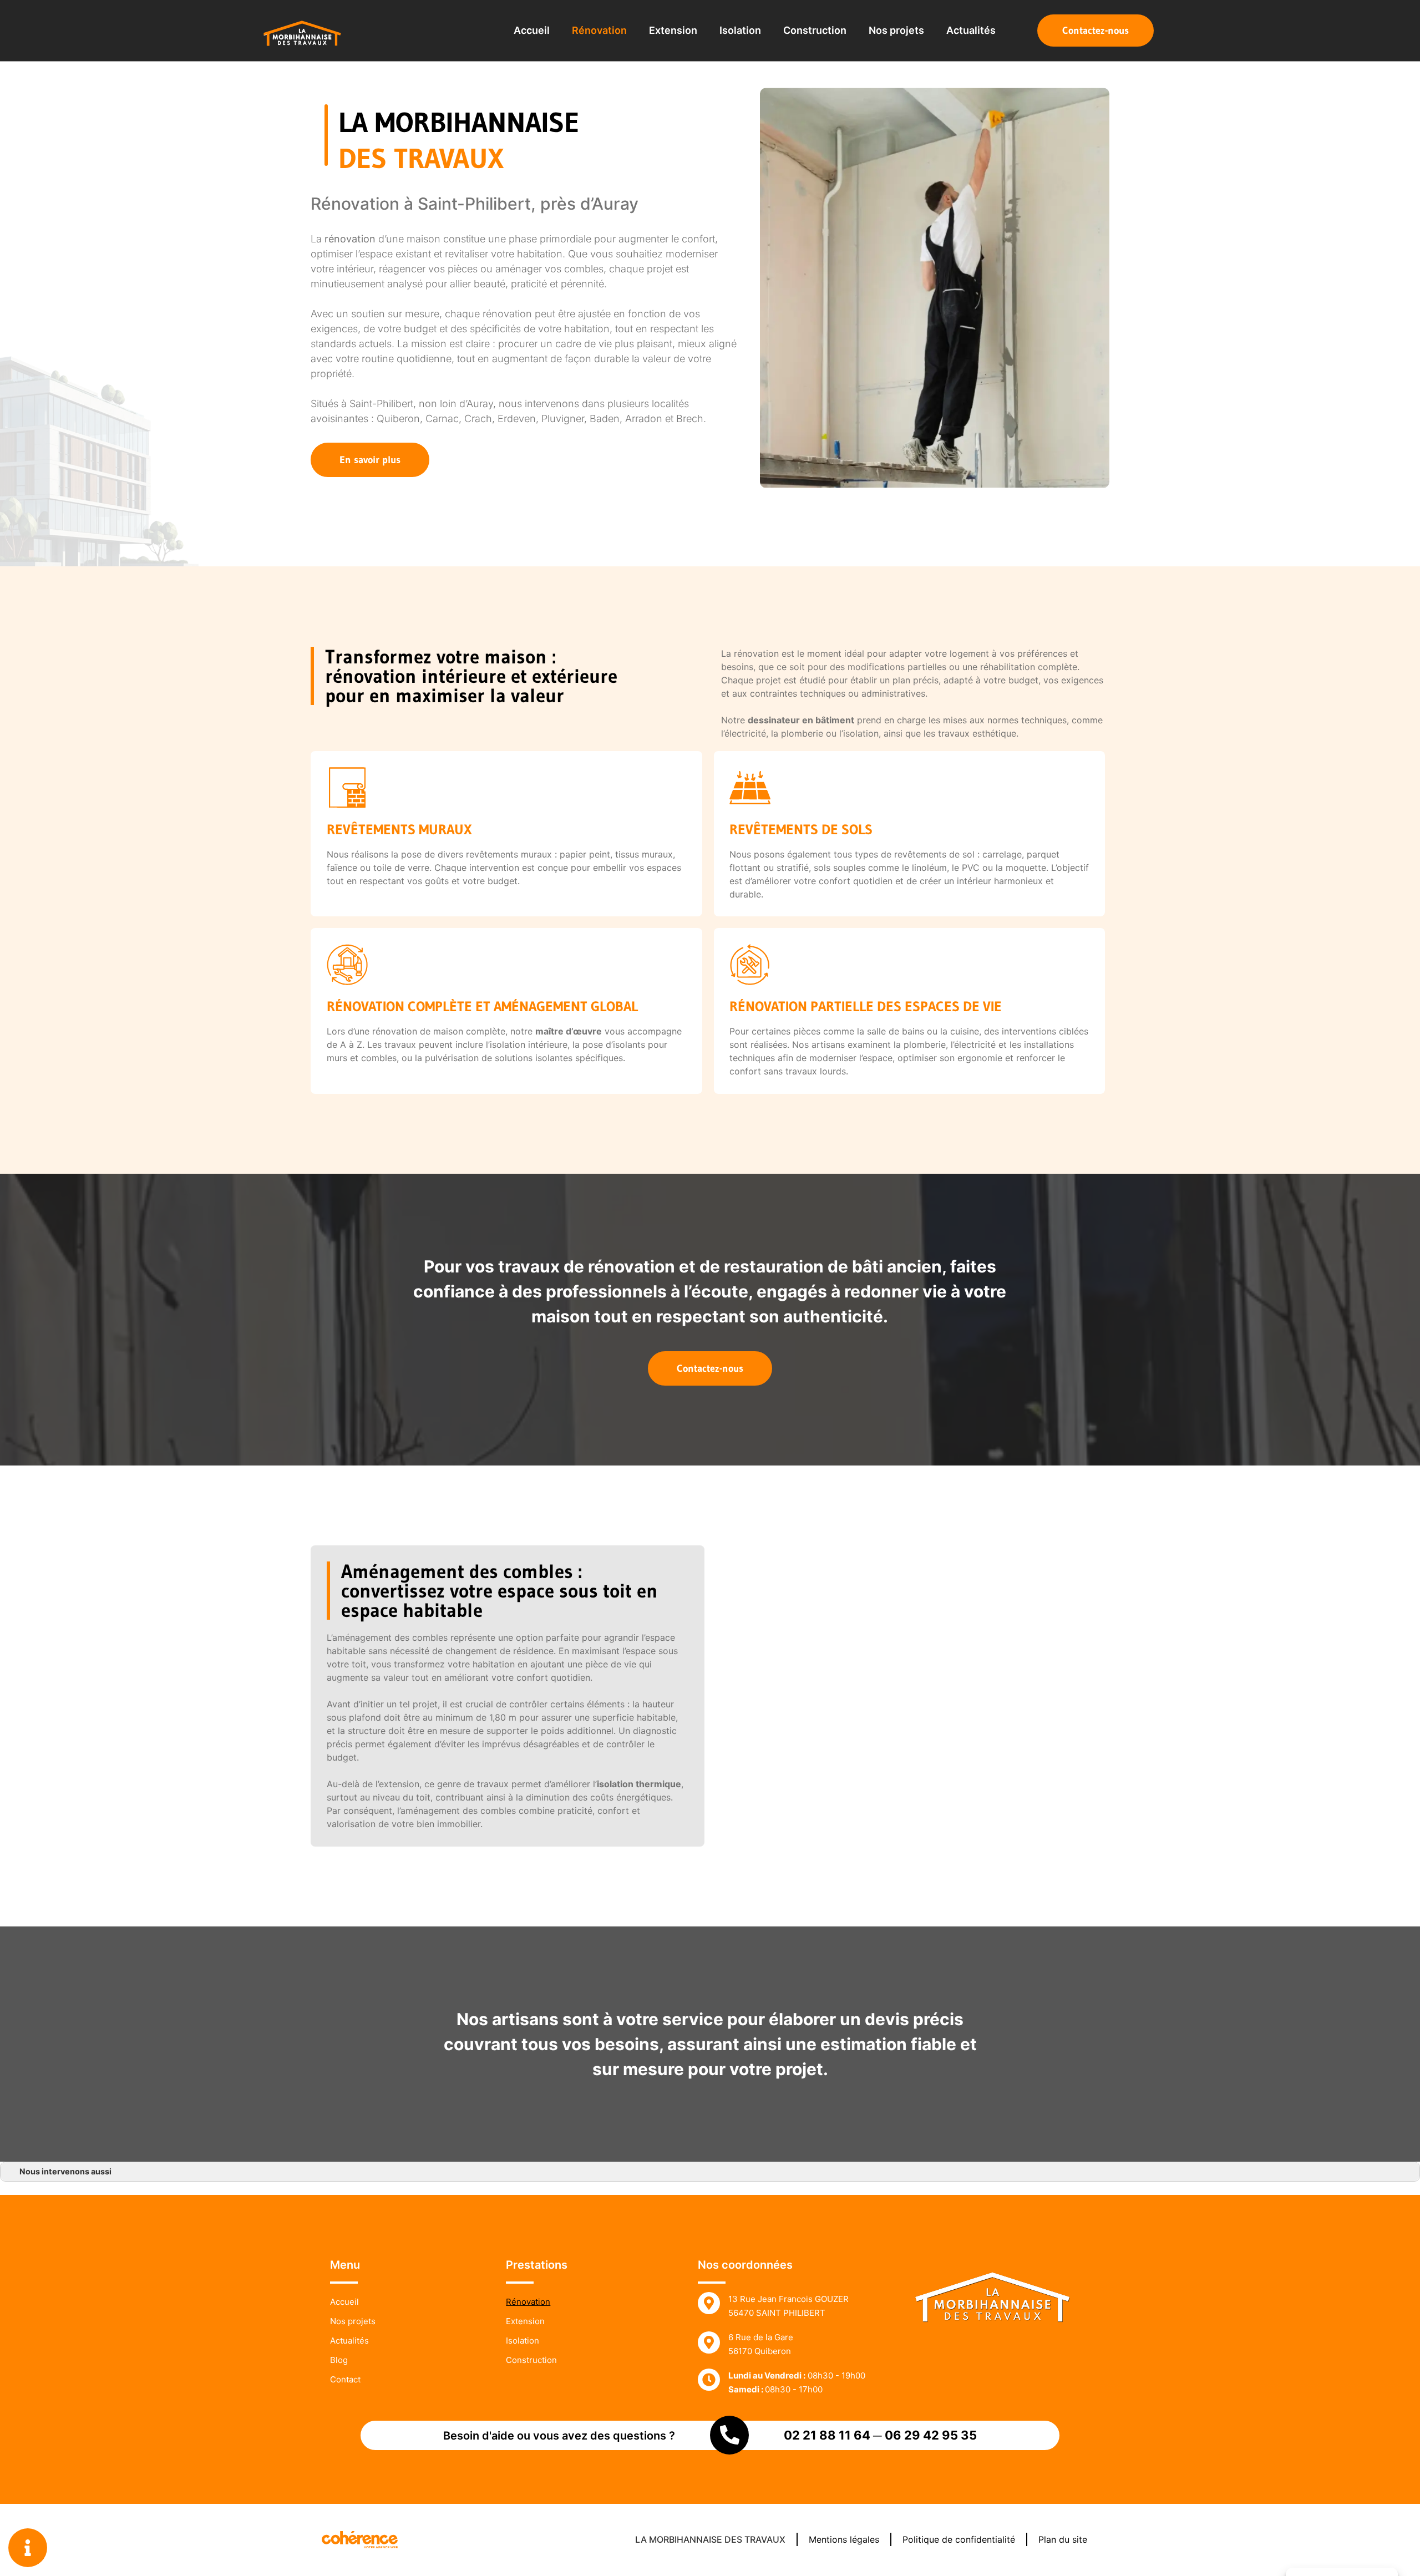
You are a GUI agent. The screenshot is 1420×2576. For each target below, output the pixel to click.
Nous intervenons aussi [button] (65, 2171)
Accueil (532, 30)
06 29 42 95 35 (931, 2435)
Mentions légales (844, 2540)
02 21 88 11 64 (827, 2435)
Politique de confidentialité (959, 2540)
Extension (673, 30)
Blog (339, 2360)
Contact (345, 2379)
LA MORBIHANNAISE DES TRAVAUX (710, 2540)
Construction (815, 30)
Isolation (740, 30)
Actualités (971, 30)
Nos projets (896, 30)
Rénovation (599, 30)
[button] (1096, 31)
